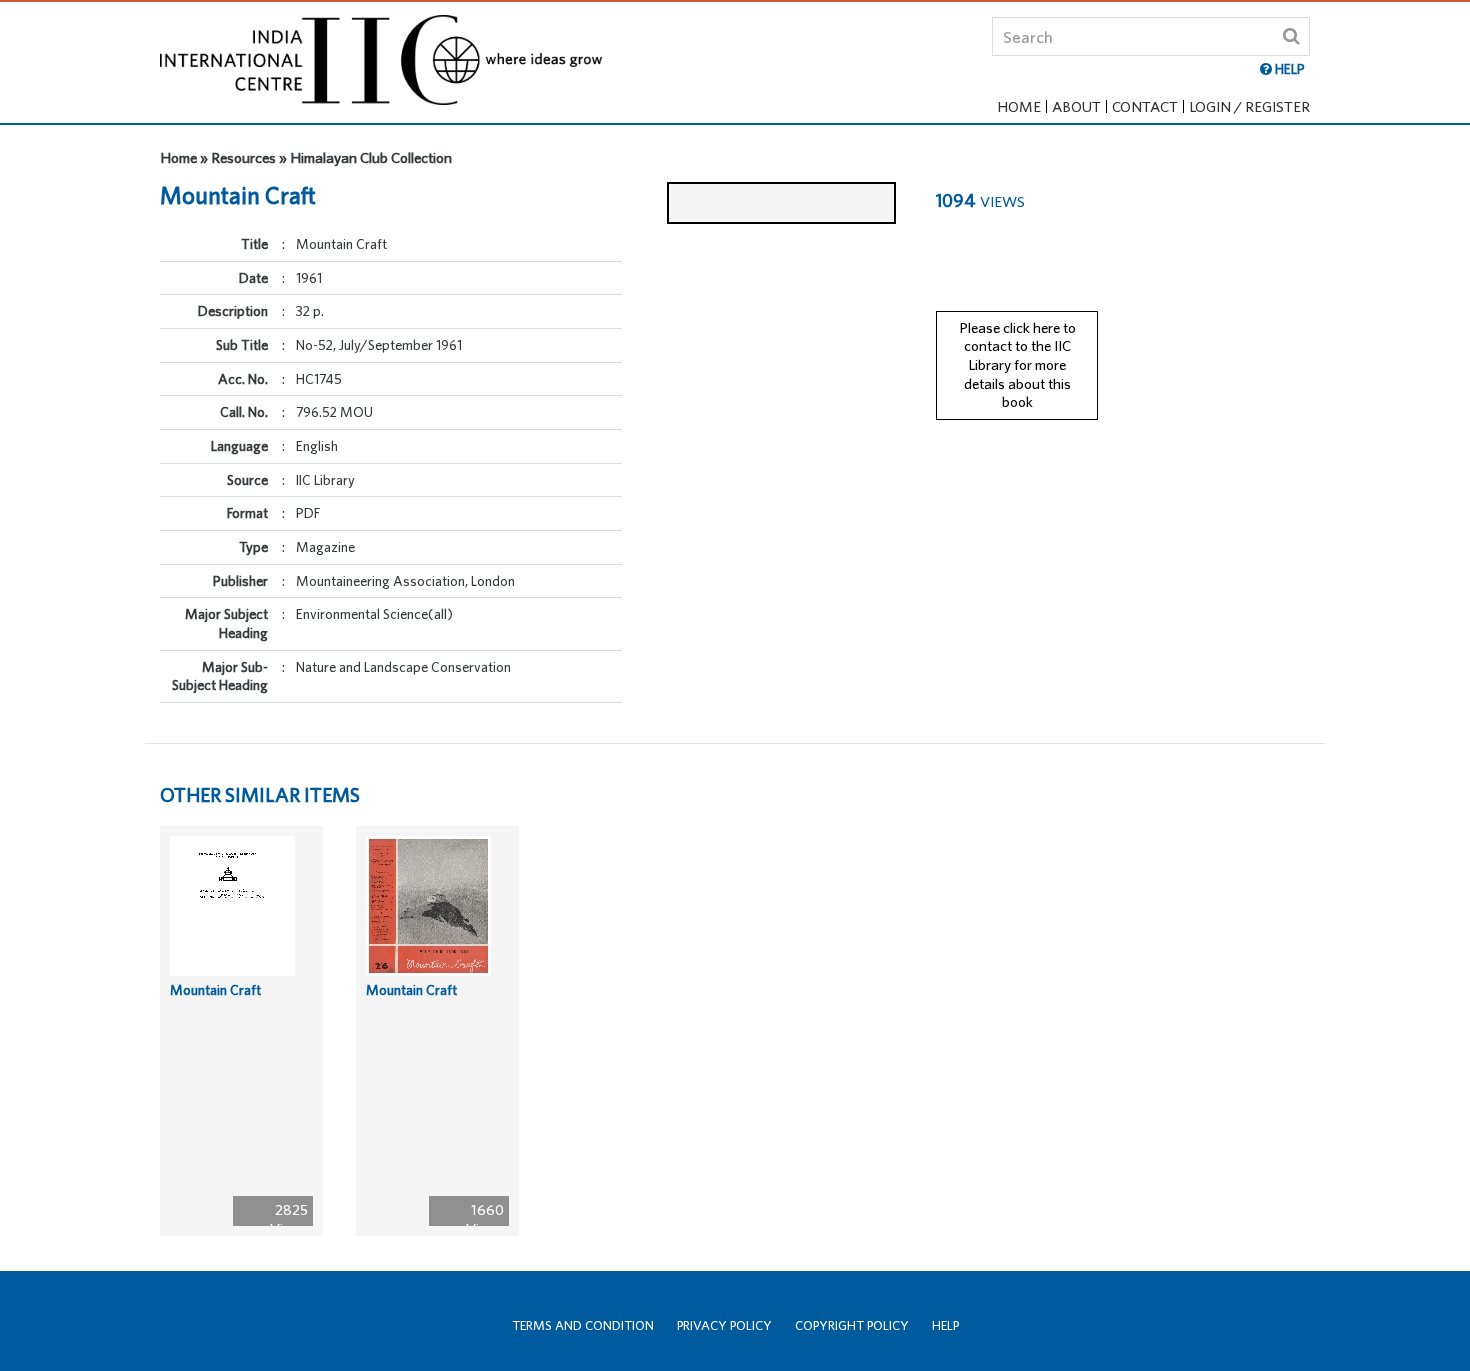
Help (945, 1325)
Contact (1145, 106)
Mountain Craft (215, 990)
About (1076, 106)
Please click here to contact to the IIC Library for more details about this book (1017, 365)
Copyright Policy (852, 1325)
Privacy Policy (724, 1325)
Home (1019, 106)
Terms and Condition (583, 1325)
